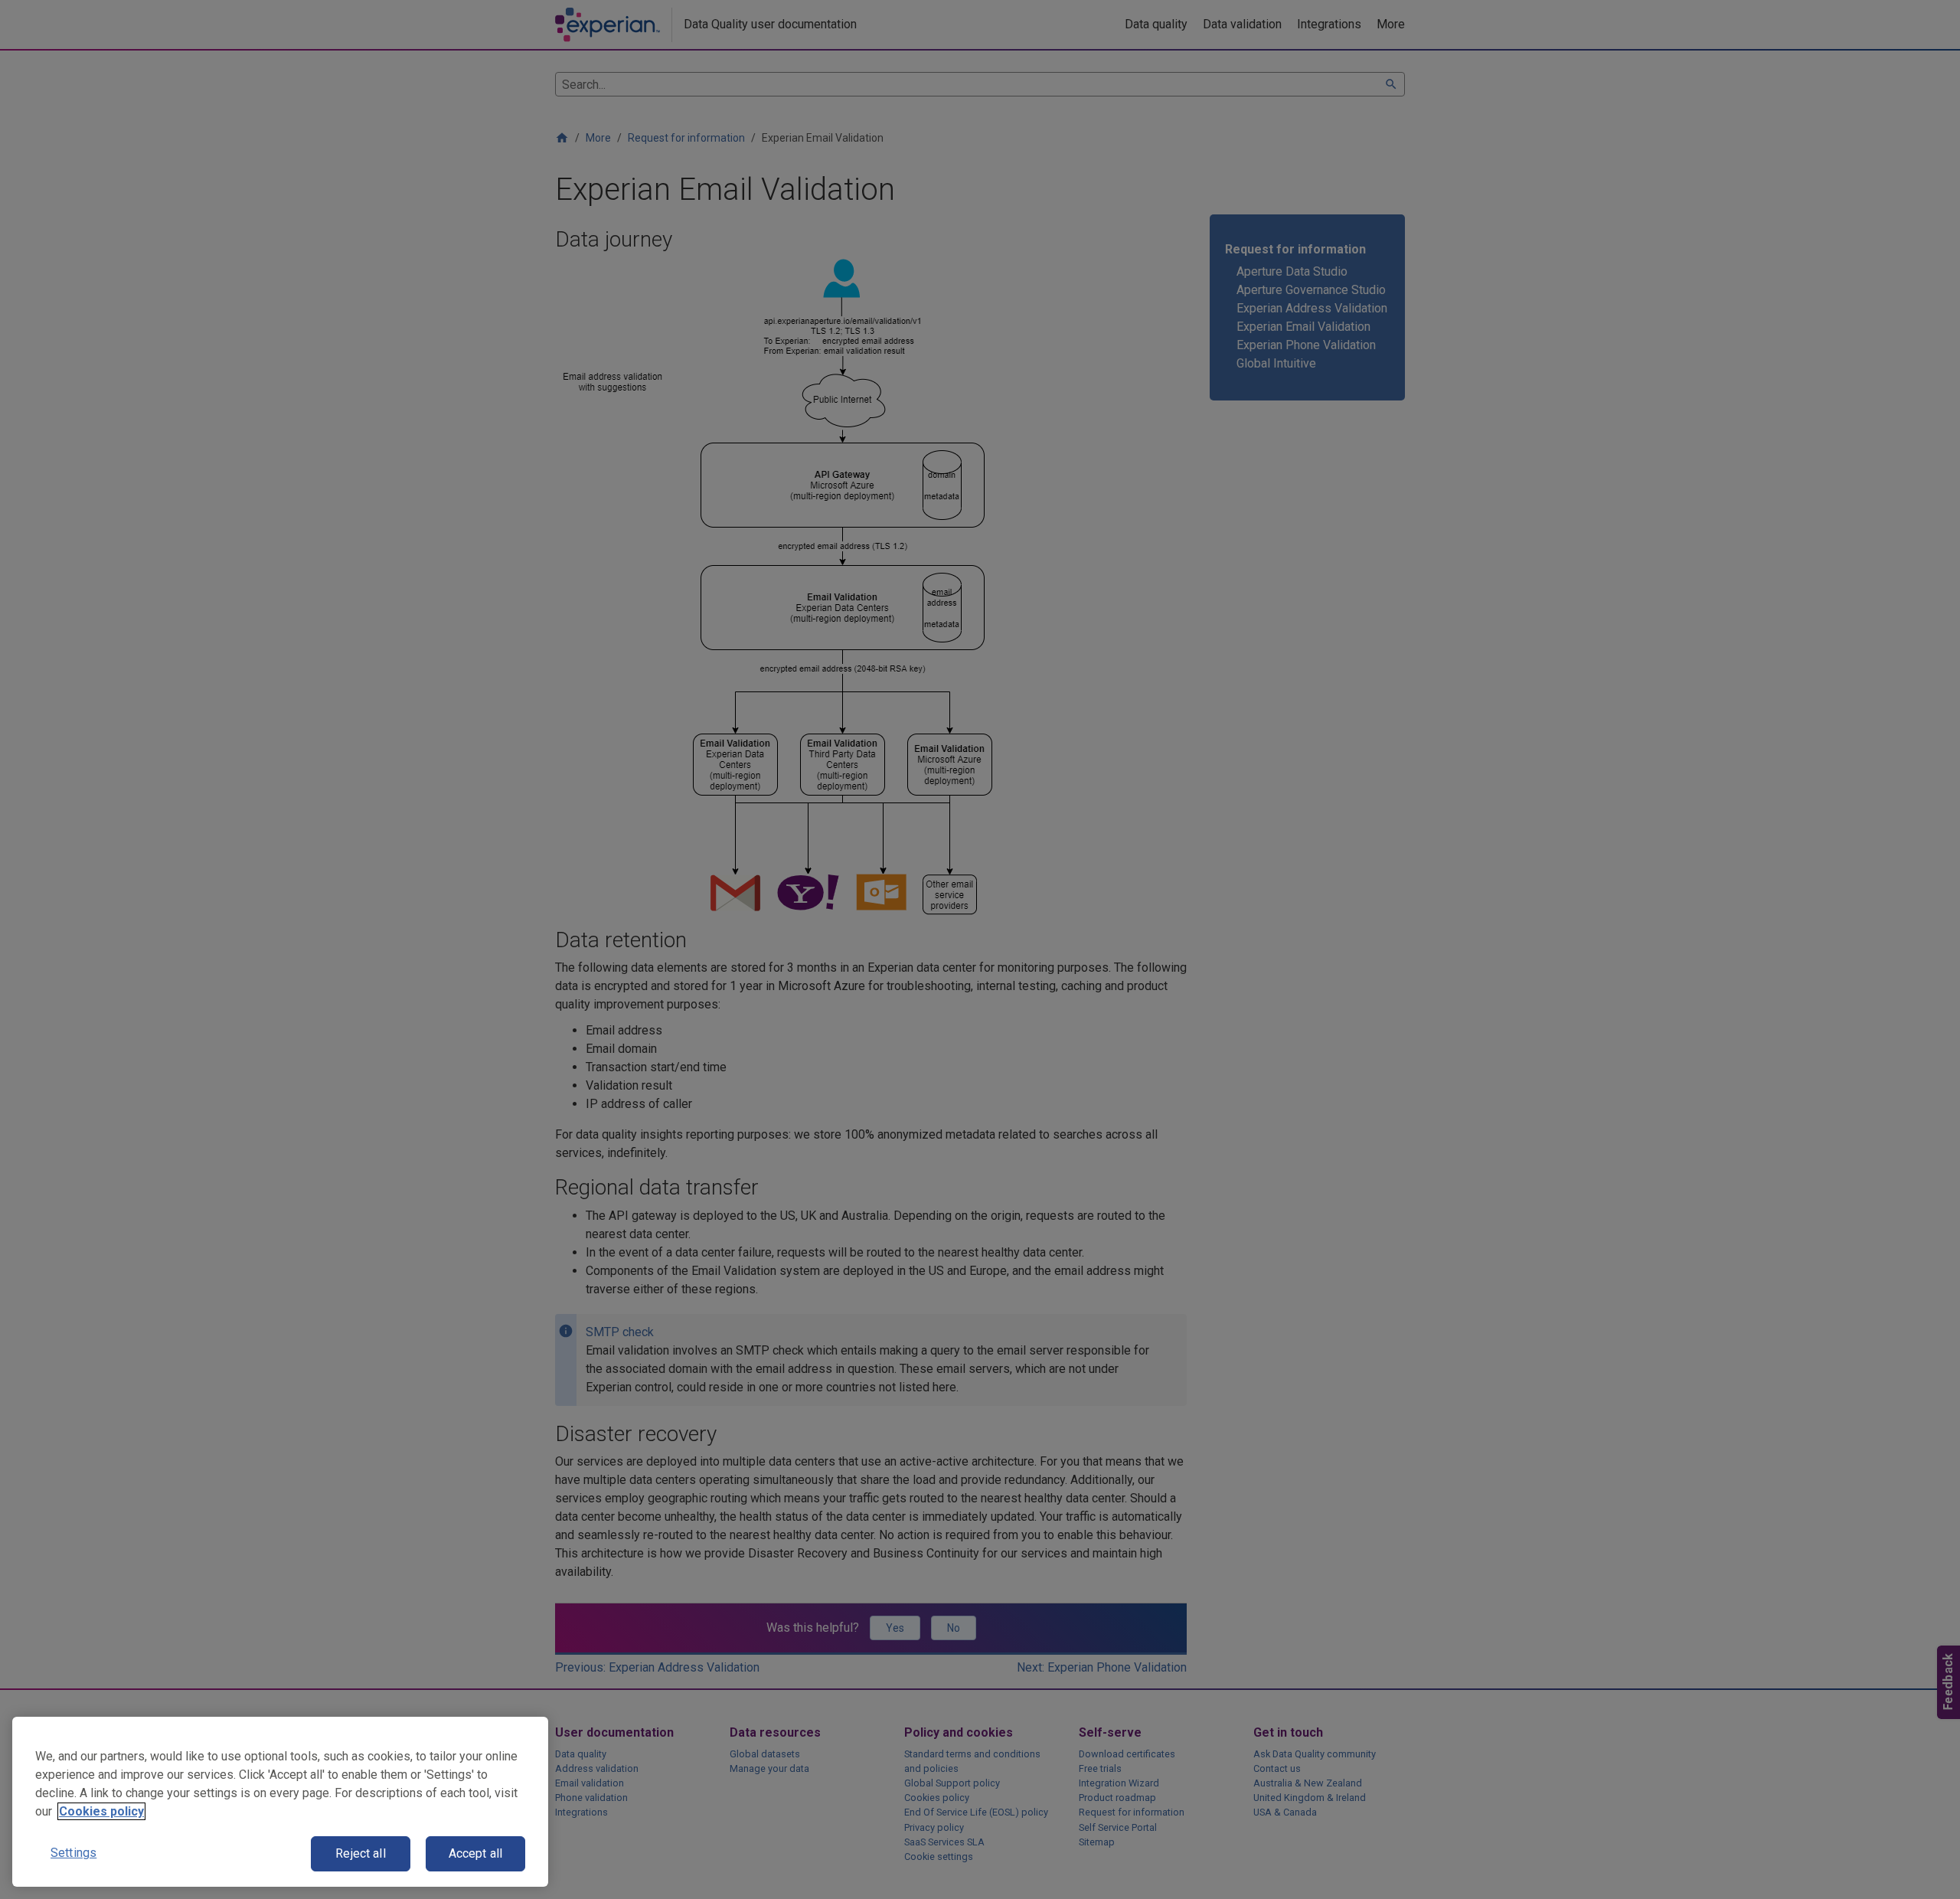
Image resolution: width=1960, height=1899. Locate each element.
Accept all (476, 1853)
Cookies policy (101, 1811)
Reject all (361, 1853)
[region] (280, 1802)
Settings (73, 1853)
